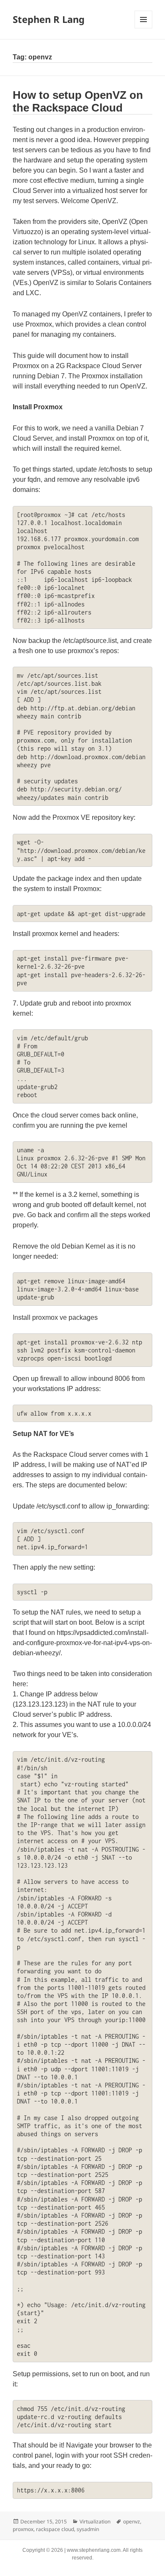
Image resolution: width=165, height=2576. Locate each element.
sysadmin (88, 2529)
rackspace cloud (55, 2529)
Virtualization (95, 2522)
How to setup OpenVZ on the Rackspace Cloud (78, 101)
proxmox (23, 2529)
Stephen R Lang (49, 19)
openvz (132, 2522)
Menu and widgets (144, 28)
